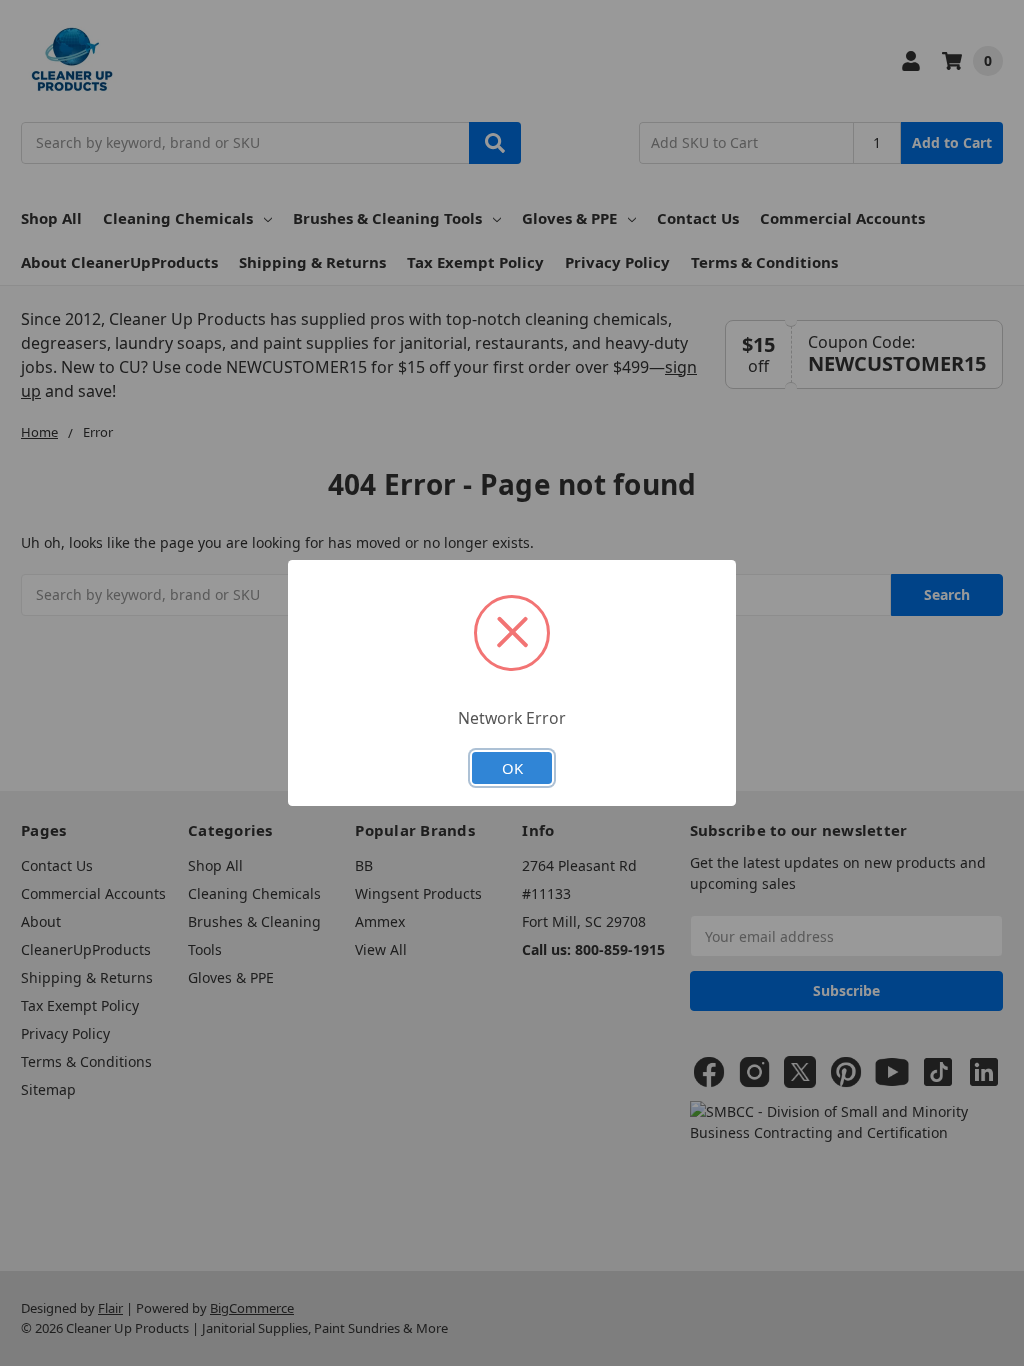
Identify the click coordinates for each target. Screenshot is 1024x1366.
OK (512, 768)
